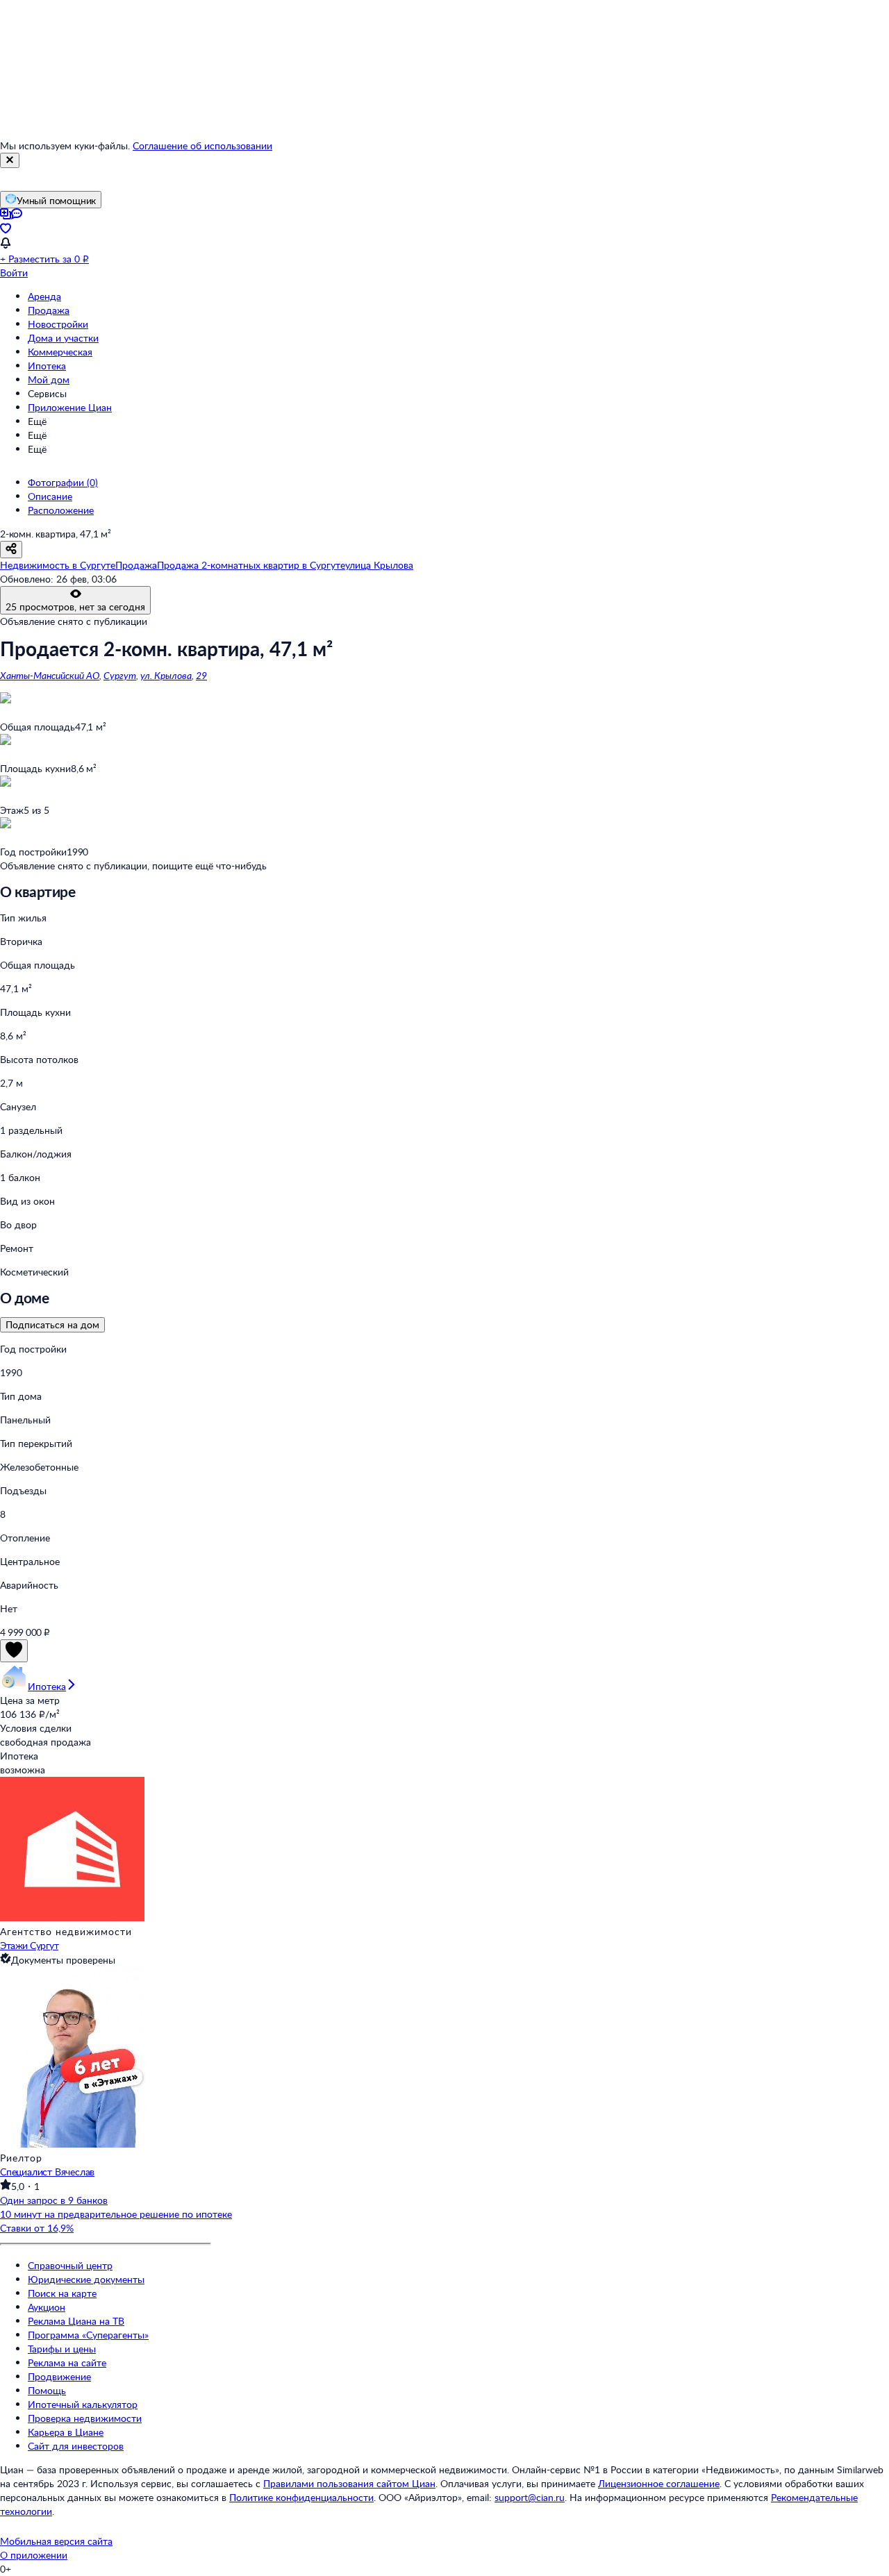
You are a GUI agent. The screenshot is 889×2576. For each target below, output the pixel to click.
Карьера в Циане (66, 2432)
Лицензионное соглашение (659, 2483)
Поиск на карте (62, 2293)
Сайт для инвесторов (76, 2446)
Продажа (49, 310)
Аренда (44, 296)
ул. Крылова (166, 675)
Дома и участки (63, 338)
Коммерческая (60, 352)
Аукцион (47, 2307)
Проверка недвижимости (85, 2418)
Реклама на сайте (67, 2362)
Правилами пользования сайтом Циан (349, 2483)
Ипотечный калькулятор (83, 2404)
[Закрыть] (10, 160)
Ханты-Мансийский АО (50, 675)
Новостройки (58, 324)
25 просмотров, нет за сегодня (75, 607)
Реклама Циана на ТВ (76, 2321)
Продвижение (59, 2376)
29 (201, 675)
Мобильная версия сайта (56, 2541)
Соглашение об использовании (202, 145)
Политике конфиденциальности (301, 2497)
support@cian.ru (530, 2497)
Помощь (47, 2390)
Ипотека (47, 366)
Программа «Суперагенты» (88, 2335)
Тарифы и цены (62, 2349)
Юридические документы (86, 2279)
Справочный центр (70, 2265)
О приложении (34, 2555)
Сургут (120, 675)
